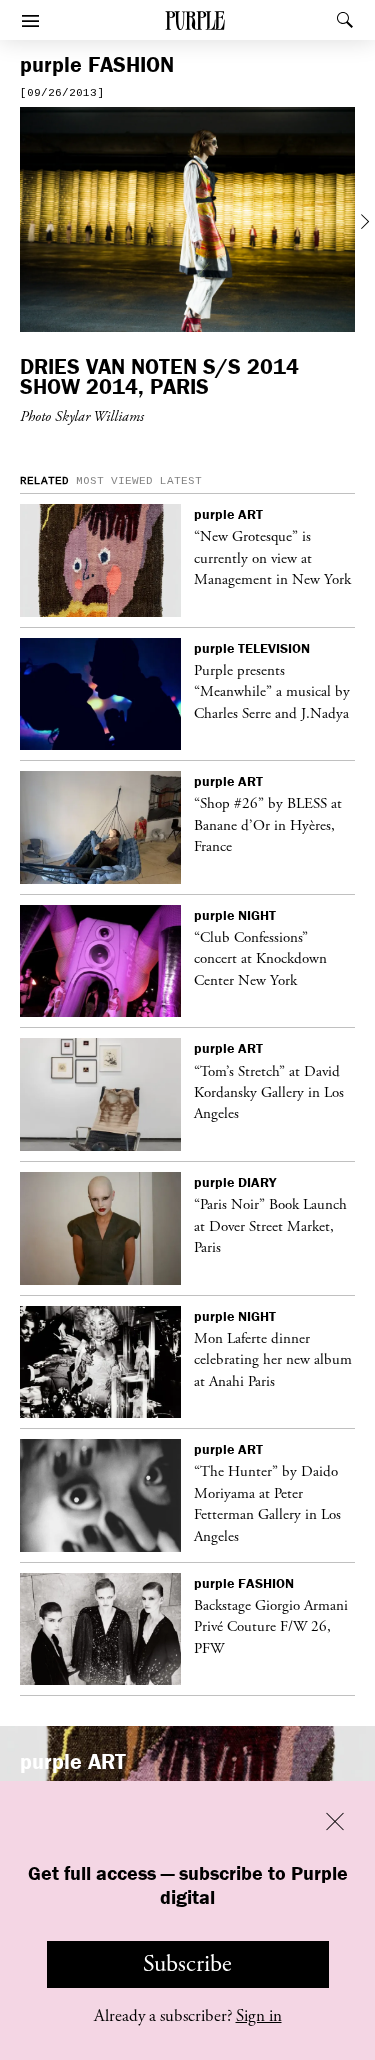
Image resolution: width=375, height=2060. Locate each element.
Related (44, 481)
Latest (181, 481)
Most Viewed (114, 481)
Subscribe (187, 1964)
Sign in (259, 2016)
